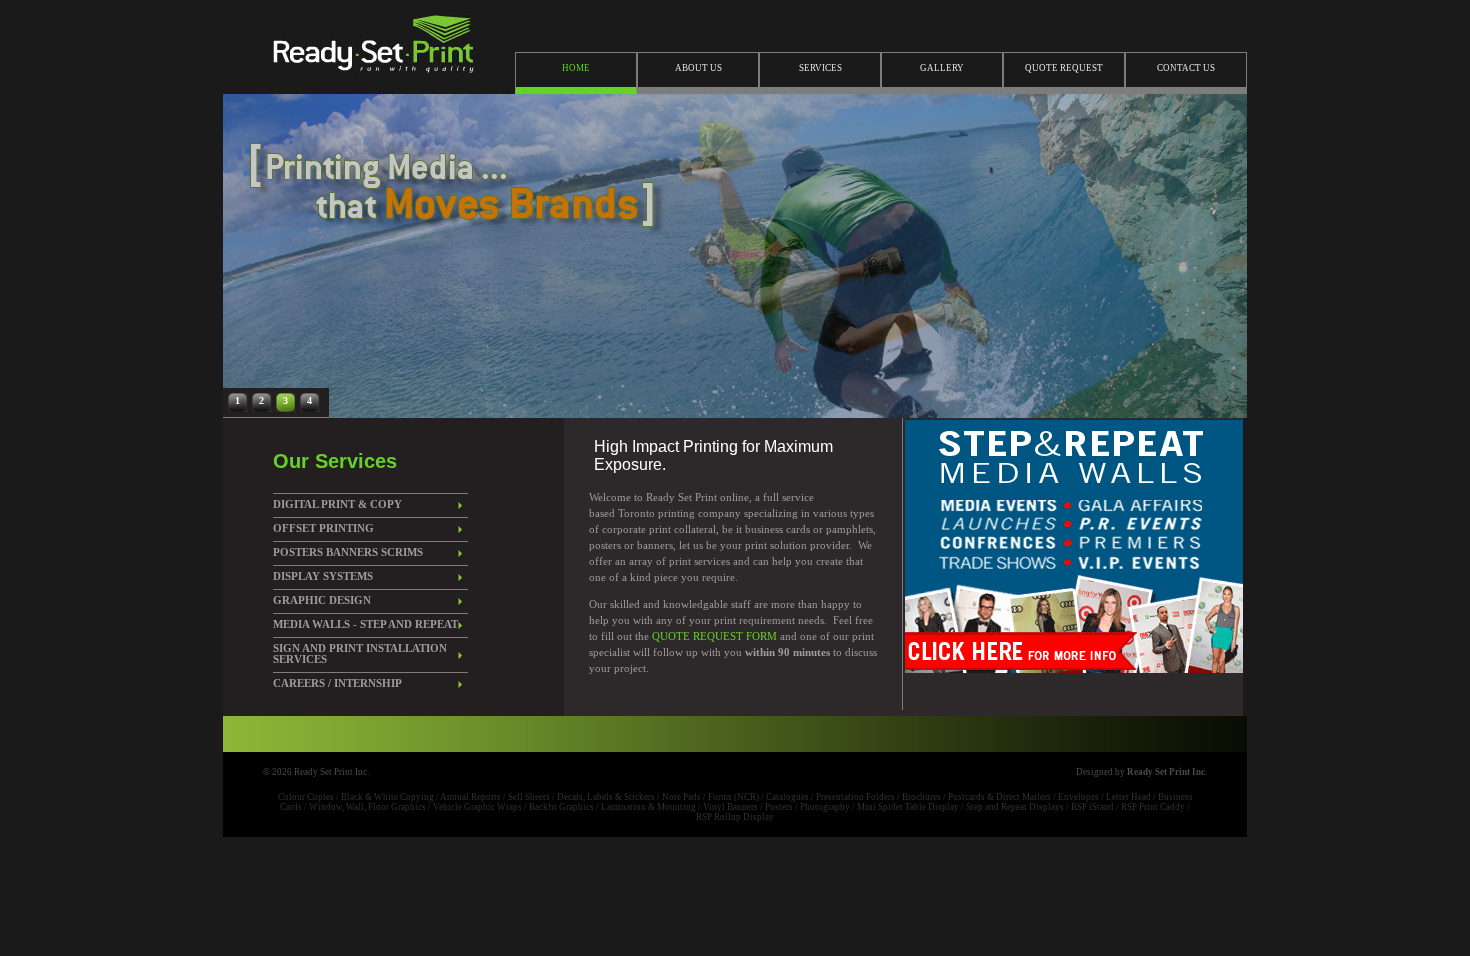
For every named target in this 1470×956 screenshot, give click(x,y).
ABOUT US (698, 68)
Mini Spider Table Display (908, 807)
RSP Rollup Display (735, 817)
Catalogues (787, 797)
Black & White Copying (387, 797)
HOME (576, 68)
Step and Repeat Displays (1015, 807)
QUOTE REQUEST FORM (716, 636)
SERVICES (820, 68)
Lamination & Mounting (648, 807)
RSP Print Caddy (1153, 807)
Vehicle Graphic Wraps (477, 807)
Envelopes (1078, 797)
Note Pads (681, 797)
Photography (825, 807)
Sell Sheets (529, 797)
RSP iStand (1092, 807)
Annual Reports (470, 797)
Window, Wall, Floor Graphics (367, 807)
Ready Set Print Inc (1166, 772)
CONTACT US (1186, 68)
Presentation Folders (855, 797)
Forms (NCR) (733, 797)
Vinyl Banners (730, 807)
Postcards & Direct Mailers (999, 797)
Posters (779, 807)
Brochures (921, 797)
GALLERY (942, 68)
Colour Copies (306, 797)
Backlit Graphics (561, 807)
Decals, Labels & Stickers (606, 797)
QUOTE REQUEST (1064, 68)
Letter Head (1128, 797)
